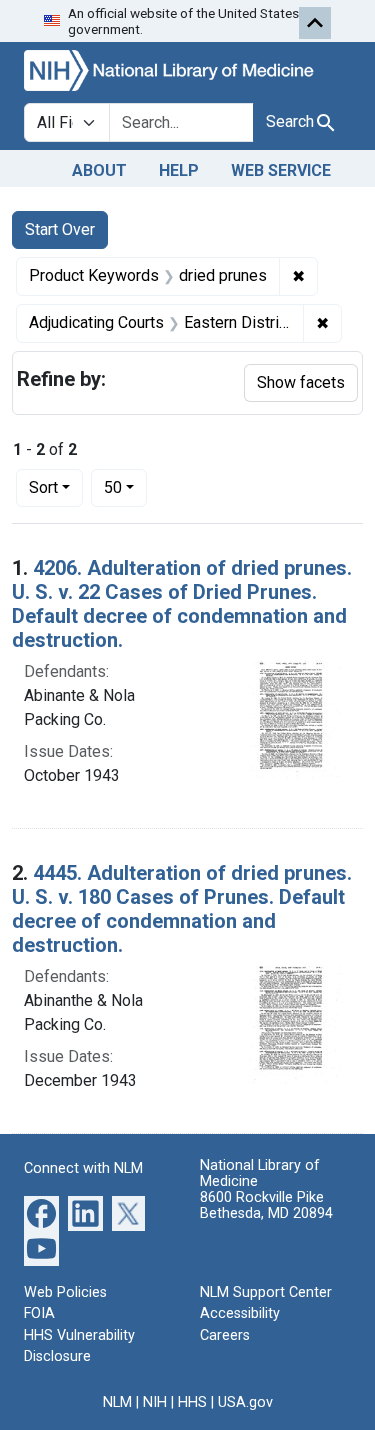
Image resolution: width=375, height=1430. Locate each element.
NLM (117, 1402)
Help (179, 170)
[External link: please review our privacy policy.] (41, 1211)
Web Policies (65, 1292)
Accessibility (240, 1313)
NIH (155, 1402)
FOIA (39, 1313)
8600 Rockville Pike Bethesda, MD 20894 (266, 1205)
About (99, 170)
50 (125, 487)
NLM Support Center (266, 1292)
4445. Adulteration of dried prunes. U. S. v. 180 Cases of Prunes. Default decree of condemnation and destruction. (182, 909)
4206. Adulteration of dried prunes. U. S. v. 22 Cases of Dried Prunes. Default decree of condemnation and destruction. (182, 604)
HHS (192, 1402)
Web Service (281, 170)
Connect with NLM (83, 1168)
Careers (225, 1335)
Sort (43, 487)
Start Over (60, 229)
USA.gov (245, 1402)
